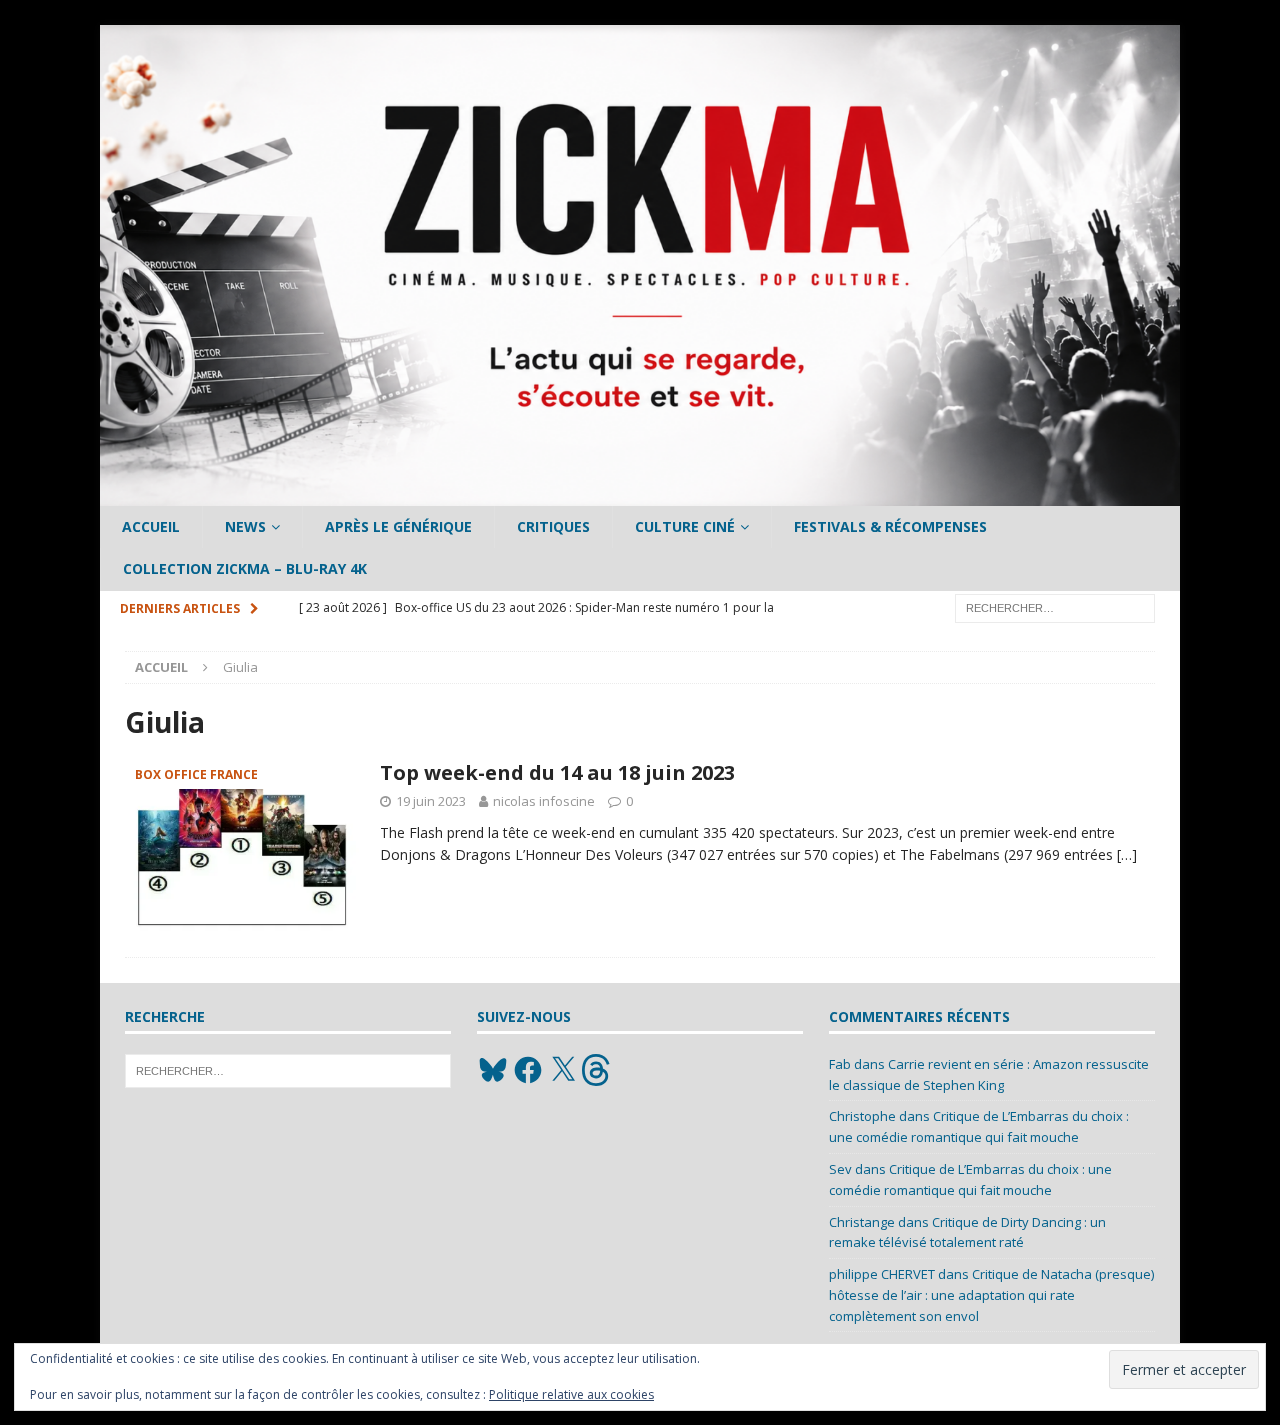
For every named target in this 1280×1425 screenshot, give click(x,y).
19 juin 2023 (431, 801)
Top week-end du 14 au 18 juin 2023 (557, 772)
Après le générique (398, 526)
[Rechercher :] (1055, 606)
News (245, 526)
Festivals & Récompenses (890, 526)
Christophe (862, 1116)
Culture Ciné (685, 526)
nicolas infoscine (544, 801)
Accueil (151, 526)
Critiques (553, 526)
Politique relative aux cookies (571, 1394)
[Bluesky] (493, 1070)
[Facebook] (528, 1070)
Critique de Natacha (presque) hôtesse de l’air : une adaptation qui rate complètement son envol (991, 1295)
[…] (1127, 854)
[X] (563, 1070)
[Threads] (598, 1070)
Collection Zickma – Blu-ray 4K (245, 568)
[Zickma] (640, 494)
